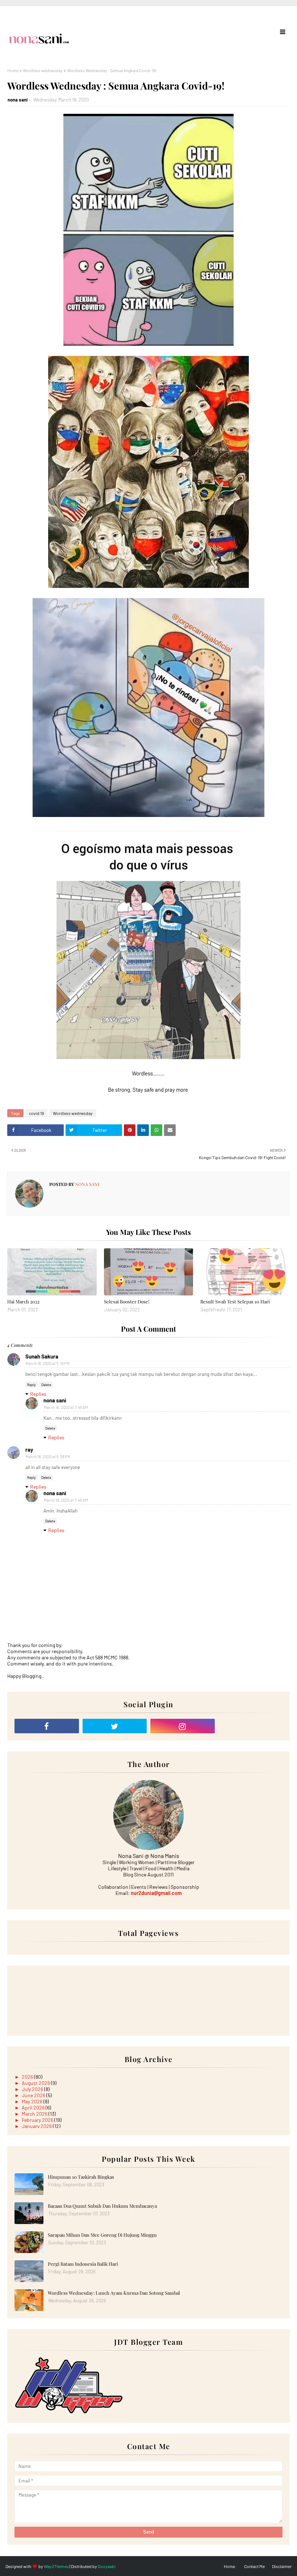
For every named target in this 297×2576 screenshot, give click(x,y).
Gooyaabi (107, 2566)
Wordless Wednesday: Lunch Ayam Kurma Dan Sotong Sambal (114, 2293)
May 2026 (33, 2101)
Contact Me (254, 2566)
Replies (38, 1394)
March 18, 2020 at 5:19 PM (48, 1363)
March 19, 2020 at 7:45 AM (66, 1407)
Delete (46, 1385)
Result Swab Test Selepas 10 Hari (235, 1301)
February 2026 (38, 2120)
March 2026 (35, 2114)
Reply (32, 1385)
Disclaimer (282, 2566)
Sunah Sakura (42, 1356)
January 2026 (37, 2126)
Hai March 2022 (23, 1301)
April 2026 (34, 2108)
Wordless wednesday (43, 70)
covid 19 (36, 1113)
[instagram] (183, 1726)
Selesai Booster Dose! (127, 1301)
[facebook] (47, 1726)
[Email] (251, 1726)
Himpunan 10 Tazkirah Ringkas (81, 2177)
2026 (28, 2077)
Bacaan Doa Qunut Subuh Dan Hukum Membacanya (102, 2206)
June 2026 (34, 2095)
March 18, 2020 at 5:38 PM (48, 1457)
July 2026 (33, 2089)
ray (29, 1449)
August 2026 (36, 2083)
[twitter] (115, 1726)
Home (13, 70)
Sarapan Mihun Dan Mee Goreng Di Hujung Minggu (102, 2235)
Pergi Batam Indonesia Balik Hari (83, 2264)
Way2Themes (56, 2566)
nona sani (18, 100)
